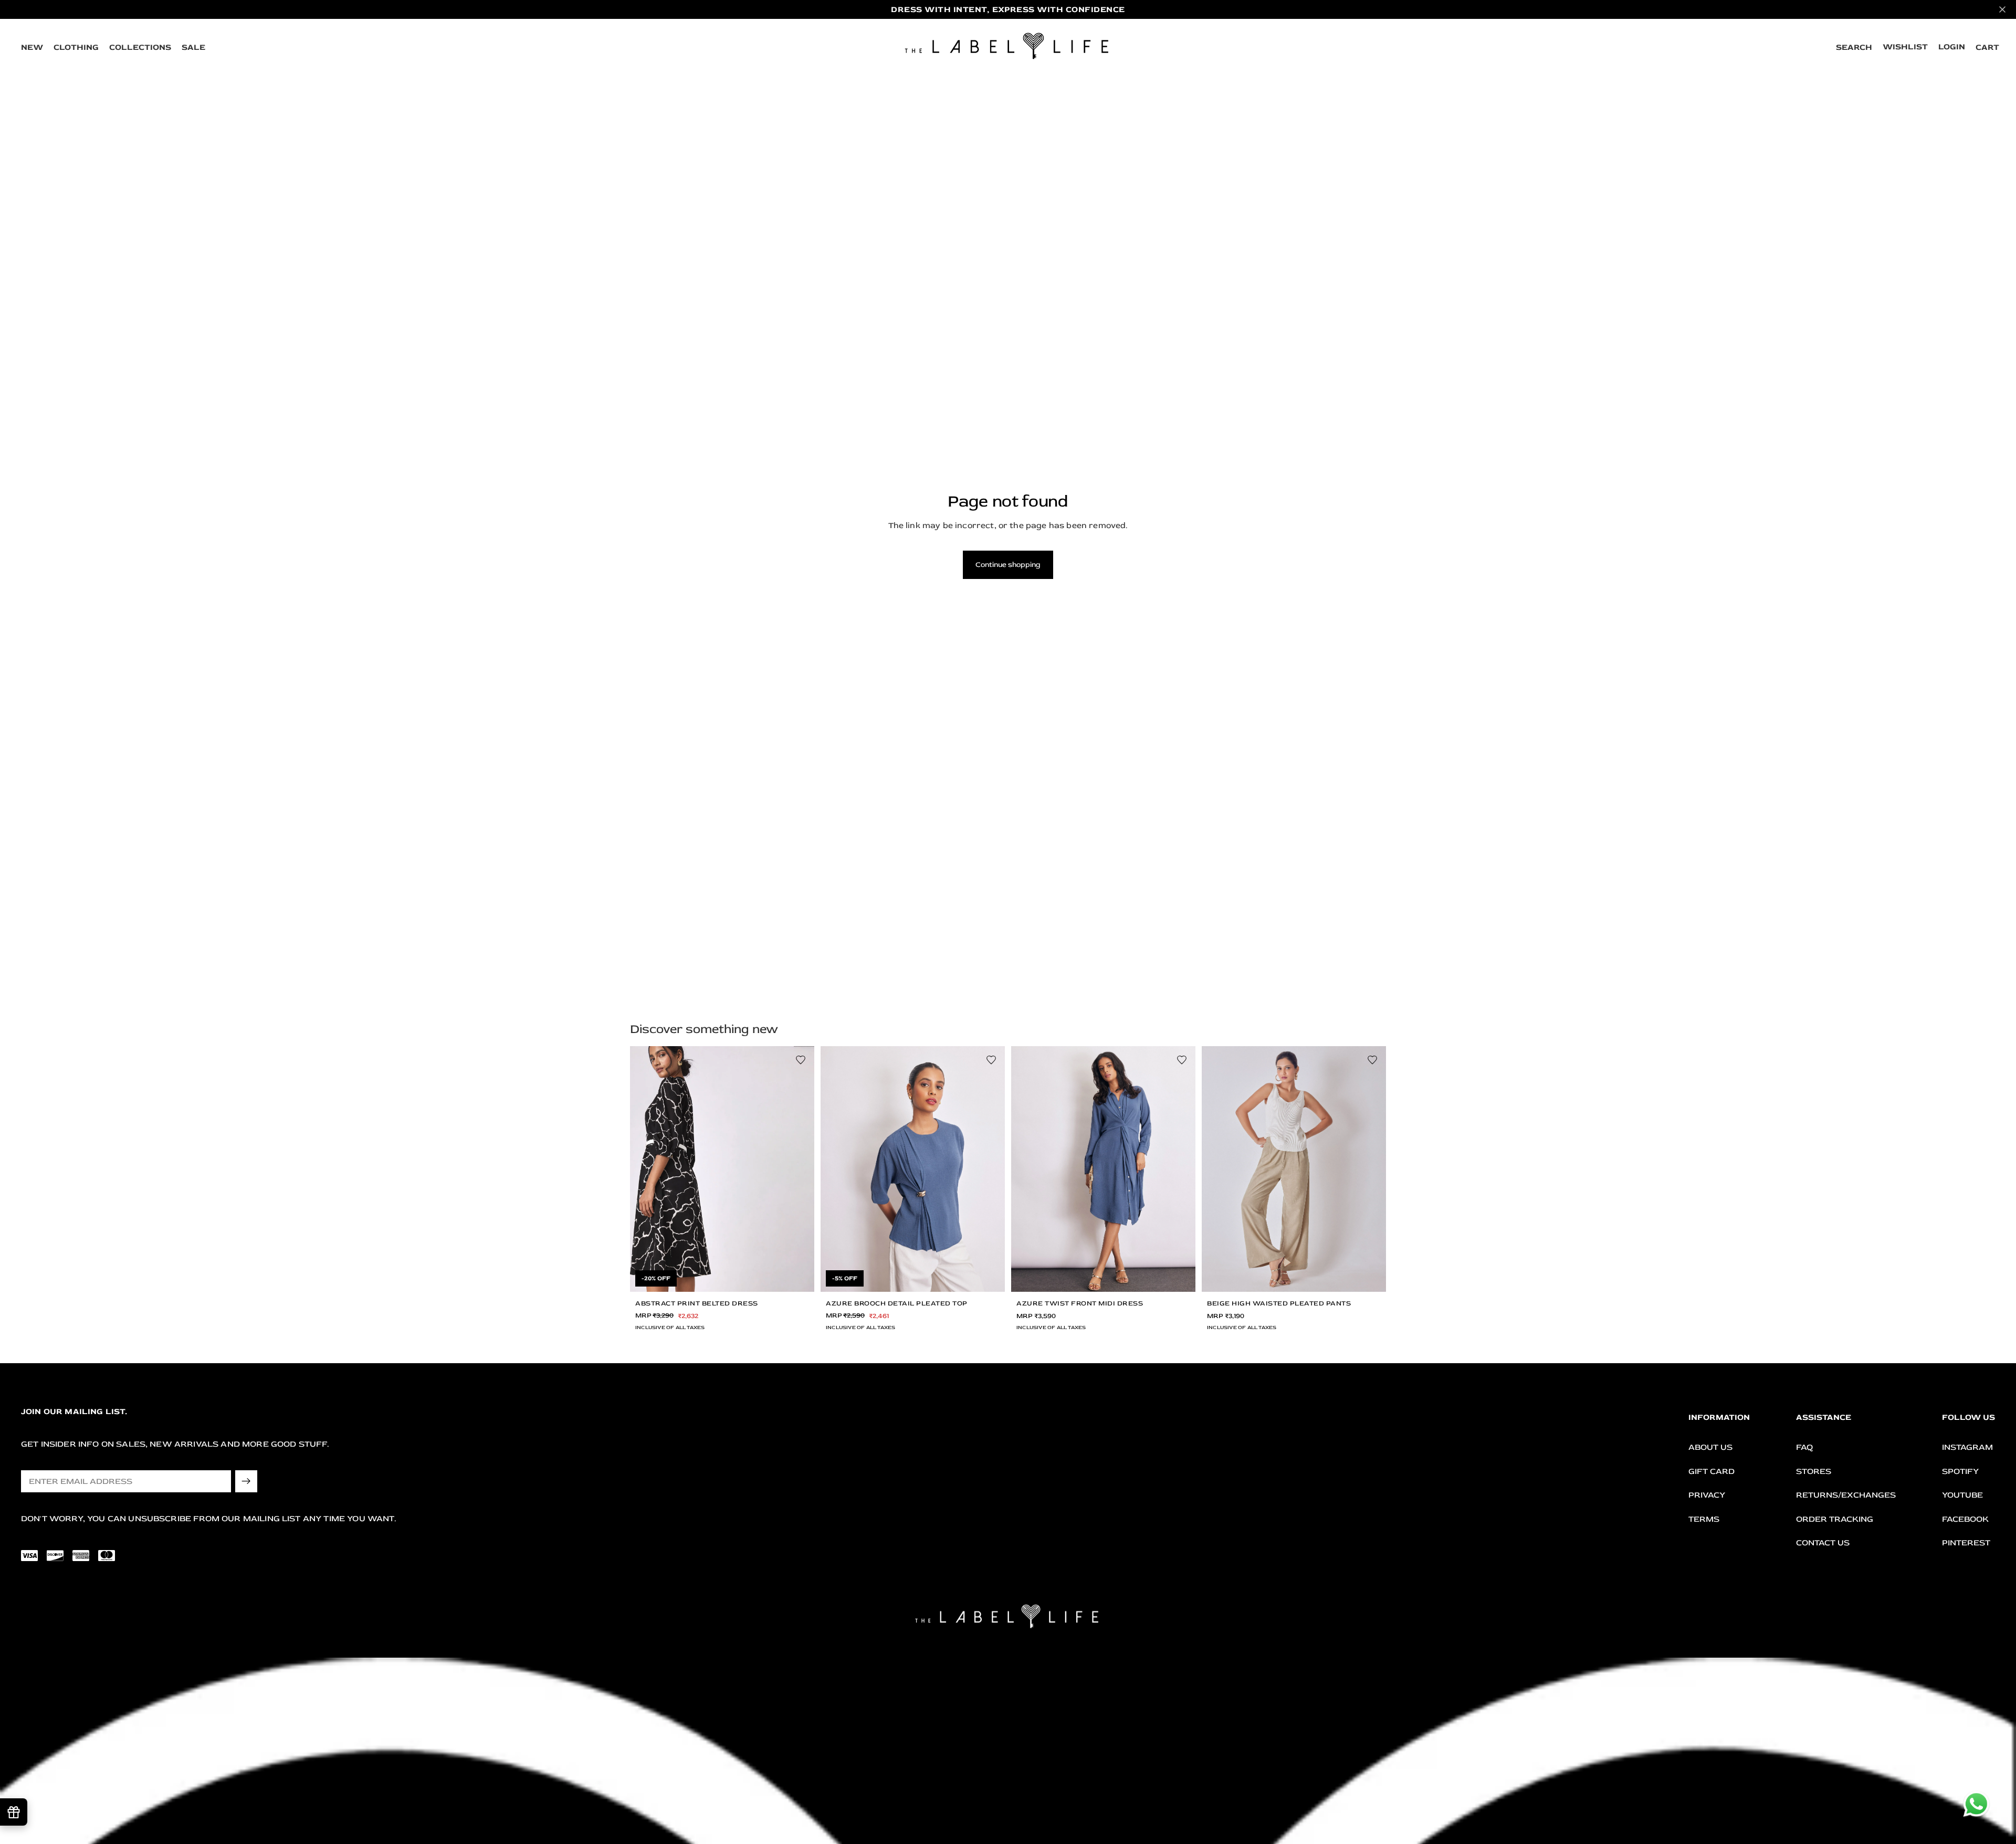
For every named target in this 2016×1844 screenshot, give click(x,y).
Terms (1704, 1519)
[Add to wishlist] (801, 1060)
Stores (1814, 1471)
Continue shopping (1008, 565)
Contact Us (1823, 1543)
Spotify (1960, 1471)
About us (1710, 1447)
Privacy (1707, 1495)
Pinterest (1966, 1543)
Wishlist (1905, 47)
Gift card (1711, 1471)
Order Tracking (1835, 1519)
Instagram (1967, 1447)
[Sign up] (246, 1481)
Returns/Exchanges (1846, 1495)
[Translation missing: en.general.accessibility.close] (2002, 9)
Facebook (1965, 1519)
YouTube (1962, 1495)
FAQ (1804, 1447)
